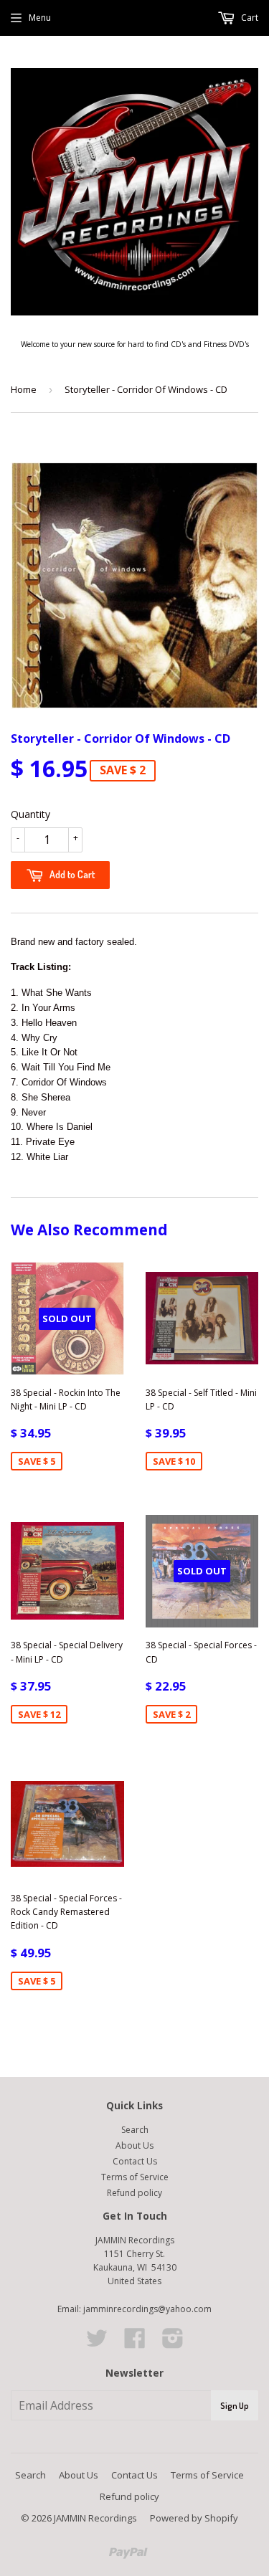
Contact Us (135, 2161)
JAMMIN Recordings (95, 2518)
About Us (134, 2145)
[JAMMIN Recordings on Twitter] (97, 2343)
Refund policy (134, 2193)
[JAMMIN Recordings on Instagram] (173, 2343)
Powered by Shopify (194, 2518)
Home (24, 389)
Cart (249, 18)
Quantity (30, 814)
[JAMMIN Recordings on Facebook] (135, 2343)
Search (135, 2130)
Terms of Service (135, 2177)
